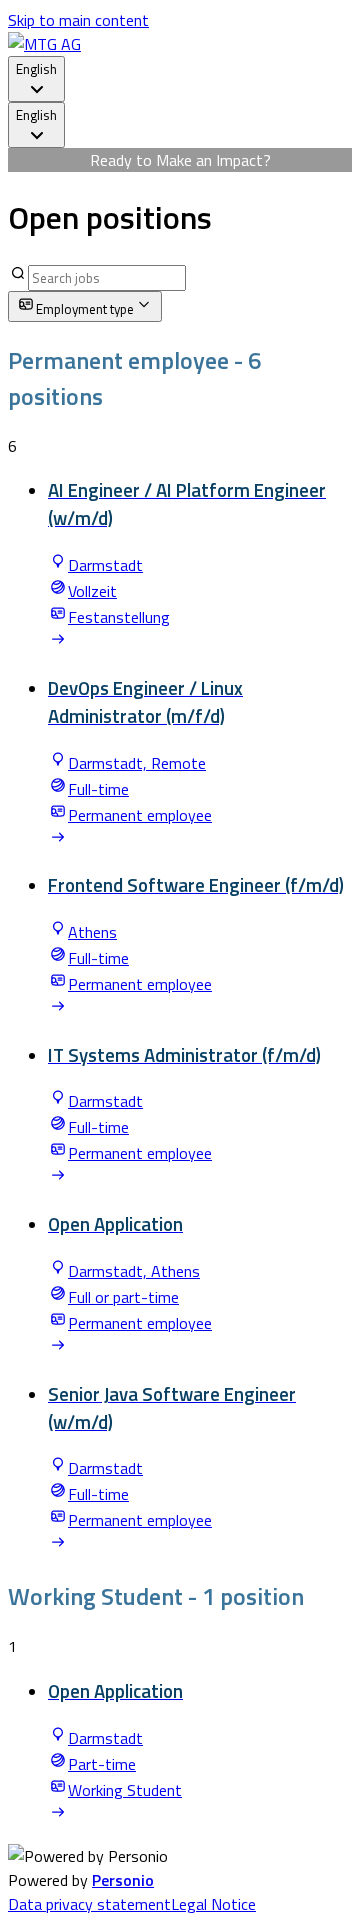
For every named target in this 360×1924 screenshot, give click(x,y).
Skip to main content (78, 20)
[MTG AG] (44, 44)
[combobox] (36, 79)
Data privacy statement (89, 1904)
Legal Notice (213, 1904)
